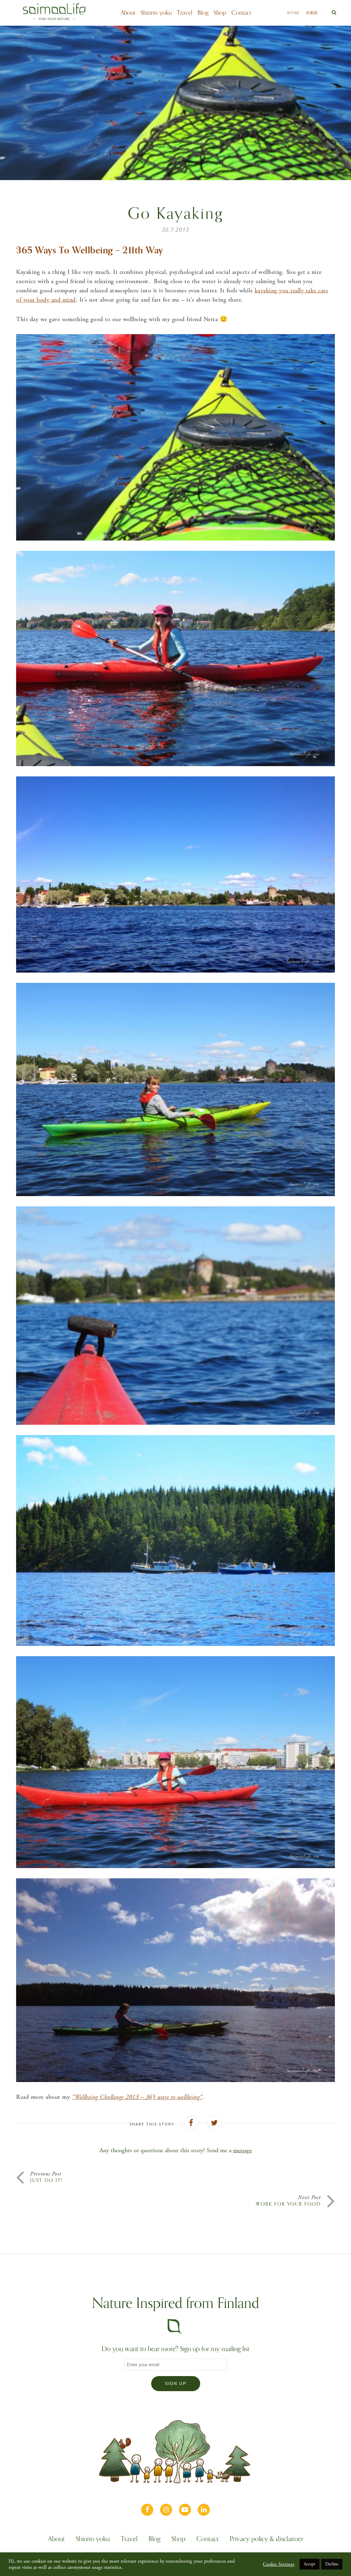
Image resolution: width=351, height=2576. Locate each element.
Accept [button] (310, 2564)
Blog (203, 13)
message (243, 2150)
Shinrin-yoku (156, 13)
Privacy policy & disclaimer (266, 2540)
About (128, 13)
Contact (241, 13)
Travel (185, 13)
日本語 (312, 13)
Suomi (293, 13)
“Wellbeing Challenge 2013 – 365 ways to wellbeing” (137, 2097)
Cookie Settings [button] (279, 2564)
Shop (220, 13)
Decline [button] (332, 2564)
